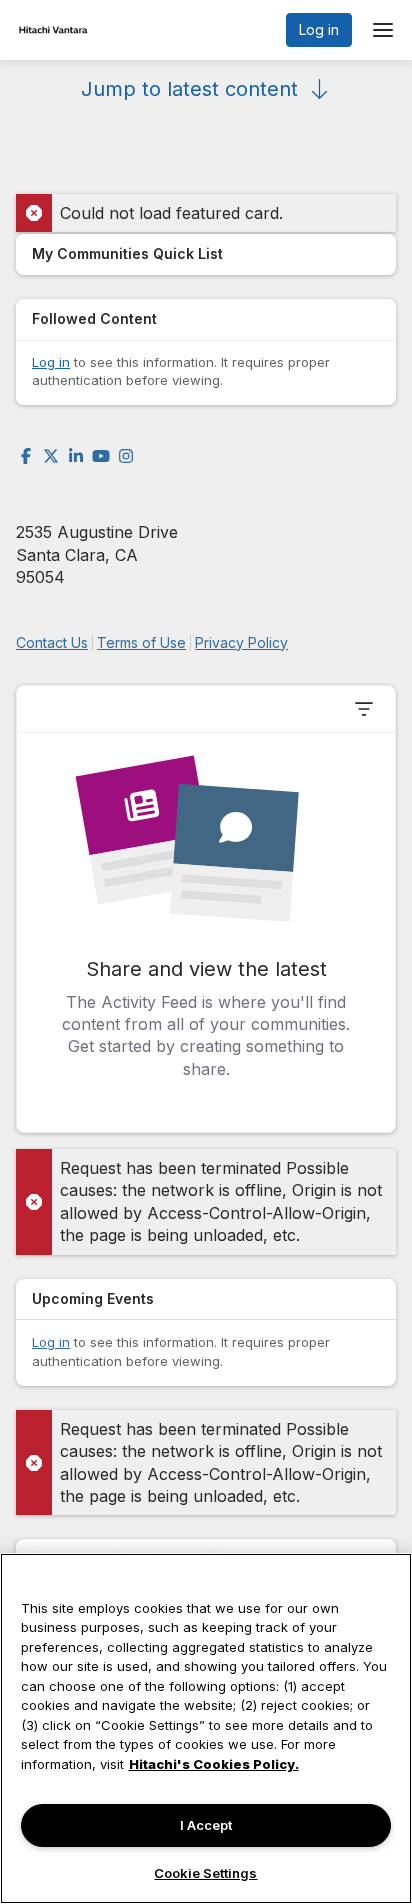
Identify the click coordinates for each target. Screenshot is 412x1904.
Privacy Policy (241, 642)
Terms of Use (141, 642)
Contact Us (52, 642)
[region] (206, 1728)
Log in (319, 29)
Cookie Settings (205, 1873)
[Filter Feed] (364, 709)
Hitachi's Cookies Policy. (214, 1764)
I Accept (206, 1825)
